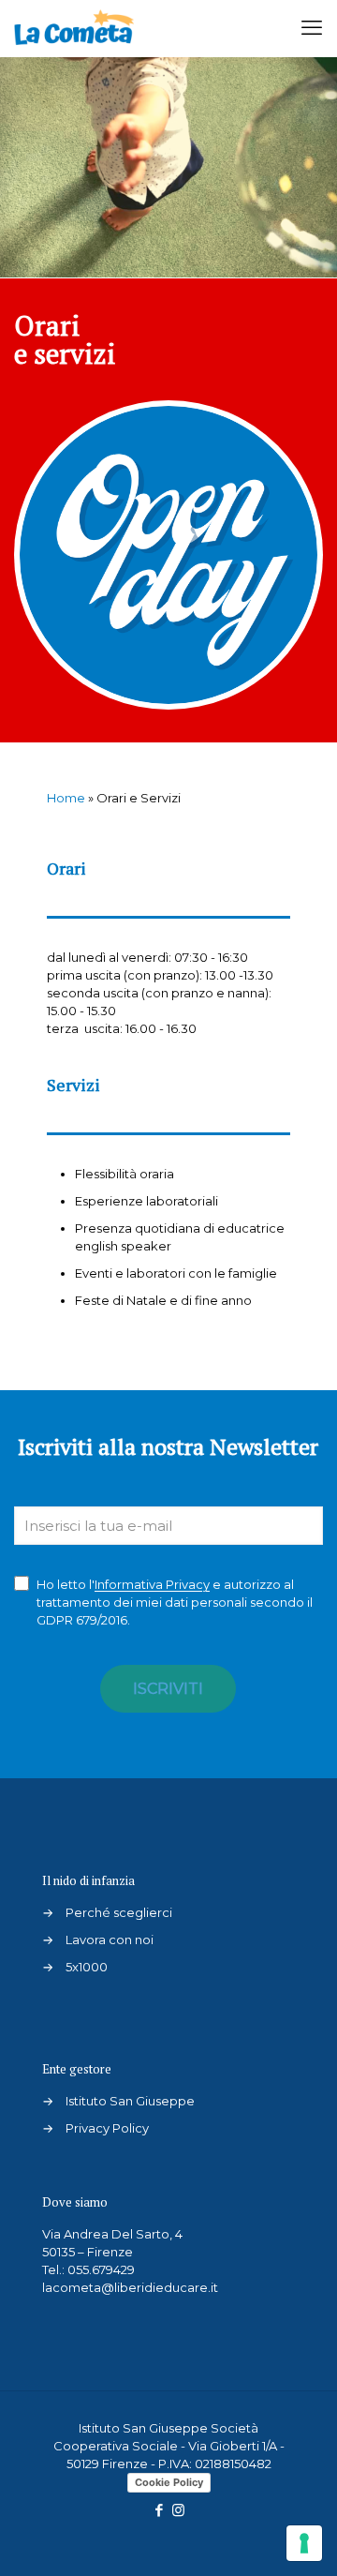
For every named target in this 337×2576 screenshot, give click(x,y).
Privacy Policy (107, 2128)
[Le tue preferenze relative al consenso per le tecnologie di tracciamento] (304, 2543)
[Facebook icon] (159, 2510)
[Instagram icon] (178, 2510)
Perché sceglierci (119, 1912)
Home (66, 798)
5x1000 (87, 1967)
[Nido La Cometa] (74, 28)
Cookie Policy (169, 2482)
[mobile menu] (312, 28)
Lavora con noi (110, 1939)
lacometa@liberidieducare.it (130, 2287)
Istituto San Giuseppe (130, 2101)
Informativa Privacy (152, 1584)
